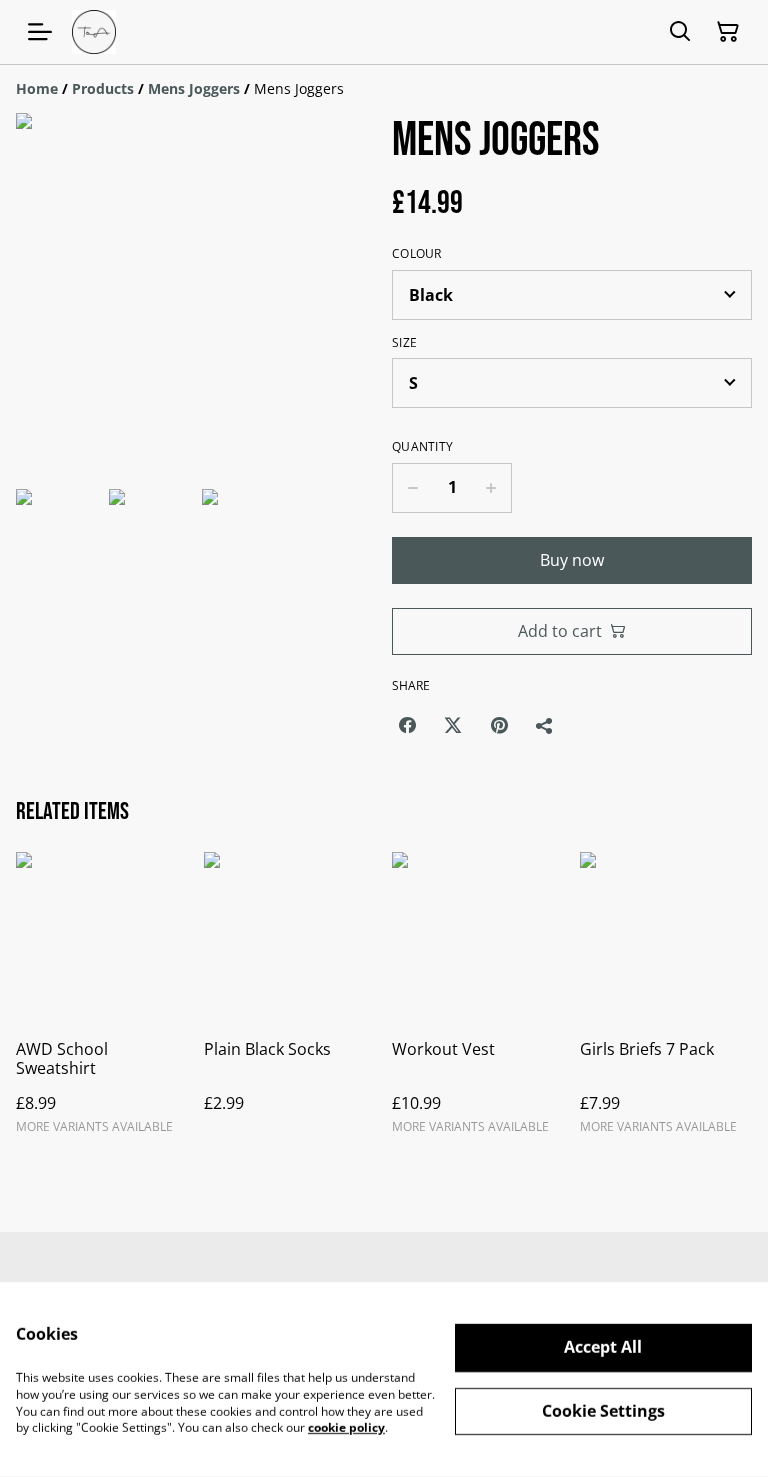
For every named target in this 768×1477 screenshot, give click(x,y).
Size (404, 343)
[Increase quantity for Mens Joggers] (491, 488)
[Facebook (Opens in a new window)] (407, 725)
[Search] (680, 32)
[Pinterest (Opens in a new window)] (499, 725)
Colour (417, 254)
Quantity (422, 447)
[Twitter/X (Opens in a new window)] (453, 725)
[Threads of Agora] (94, 32)
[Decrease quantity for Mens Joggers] (412, 488)
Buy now (572, 560)
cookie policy (346, 1427)
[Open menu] (40, 32)
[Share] (545, 725)
